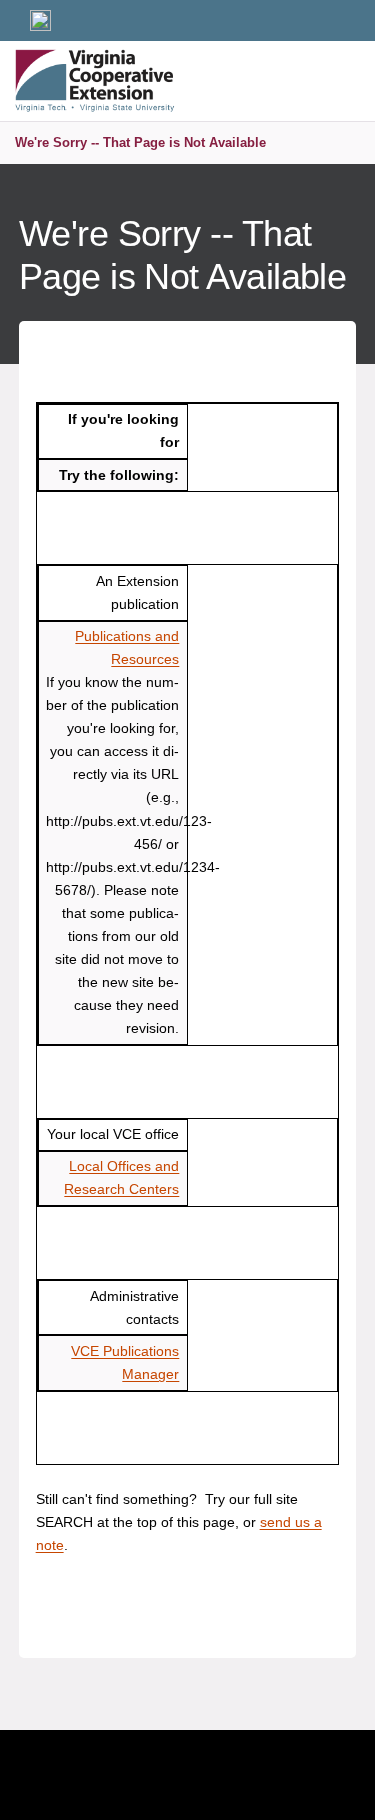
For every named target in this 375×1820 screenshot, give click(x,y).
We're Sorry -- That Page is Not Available (140, 142)
